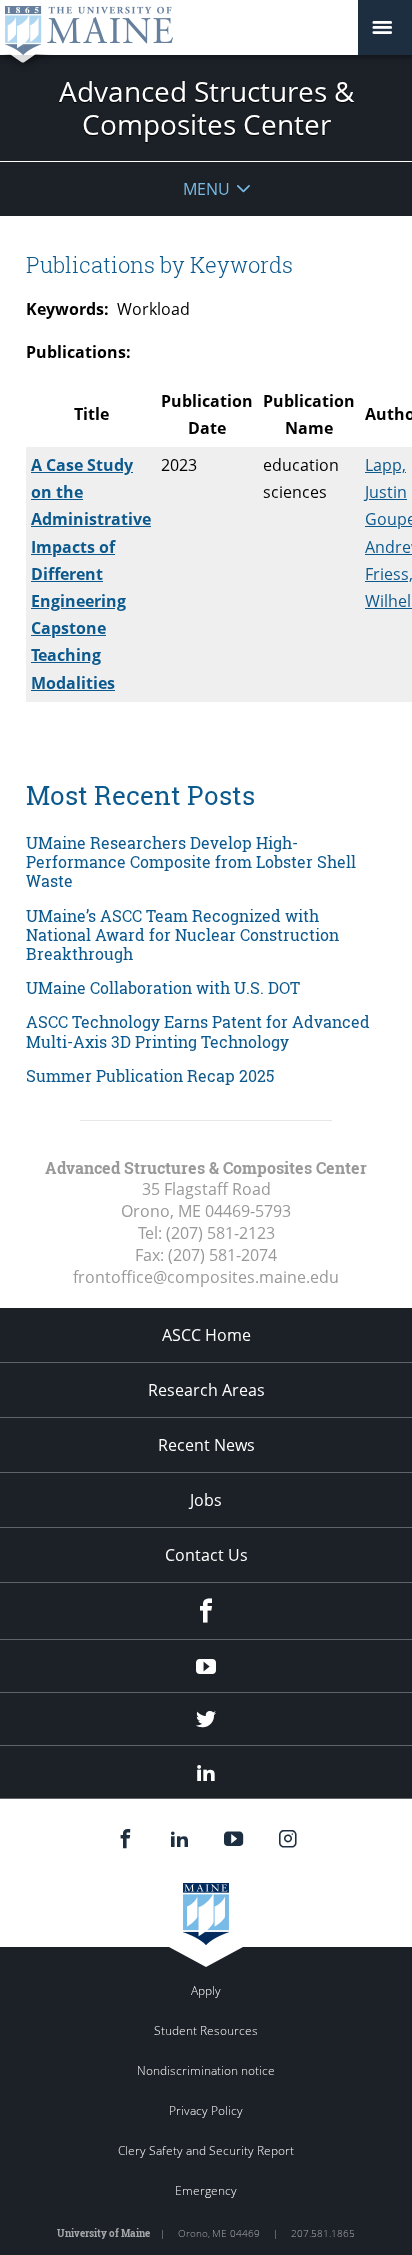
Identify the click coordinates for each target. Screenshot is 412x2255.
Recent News (206, 1445)
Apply (206, 1990)
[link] (206, 862)
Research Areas (206, 1390)
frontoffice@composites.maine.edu (206, 1277)
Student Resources (206, 2030)
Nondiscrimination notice (206, 2070)
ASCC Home (206, 1335)
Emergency (206, 2190)
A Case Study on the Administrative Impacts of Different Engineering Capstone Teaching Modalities (91, 574)
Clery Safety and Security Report (206, 2150)
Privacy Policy (206, 2110)
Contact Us (206, 1555)
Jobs (206, 1500)
